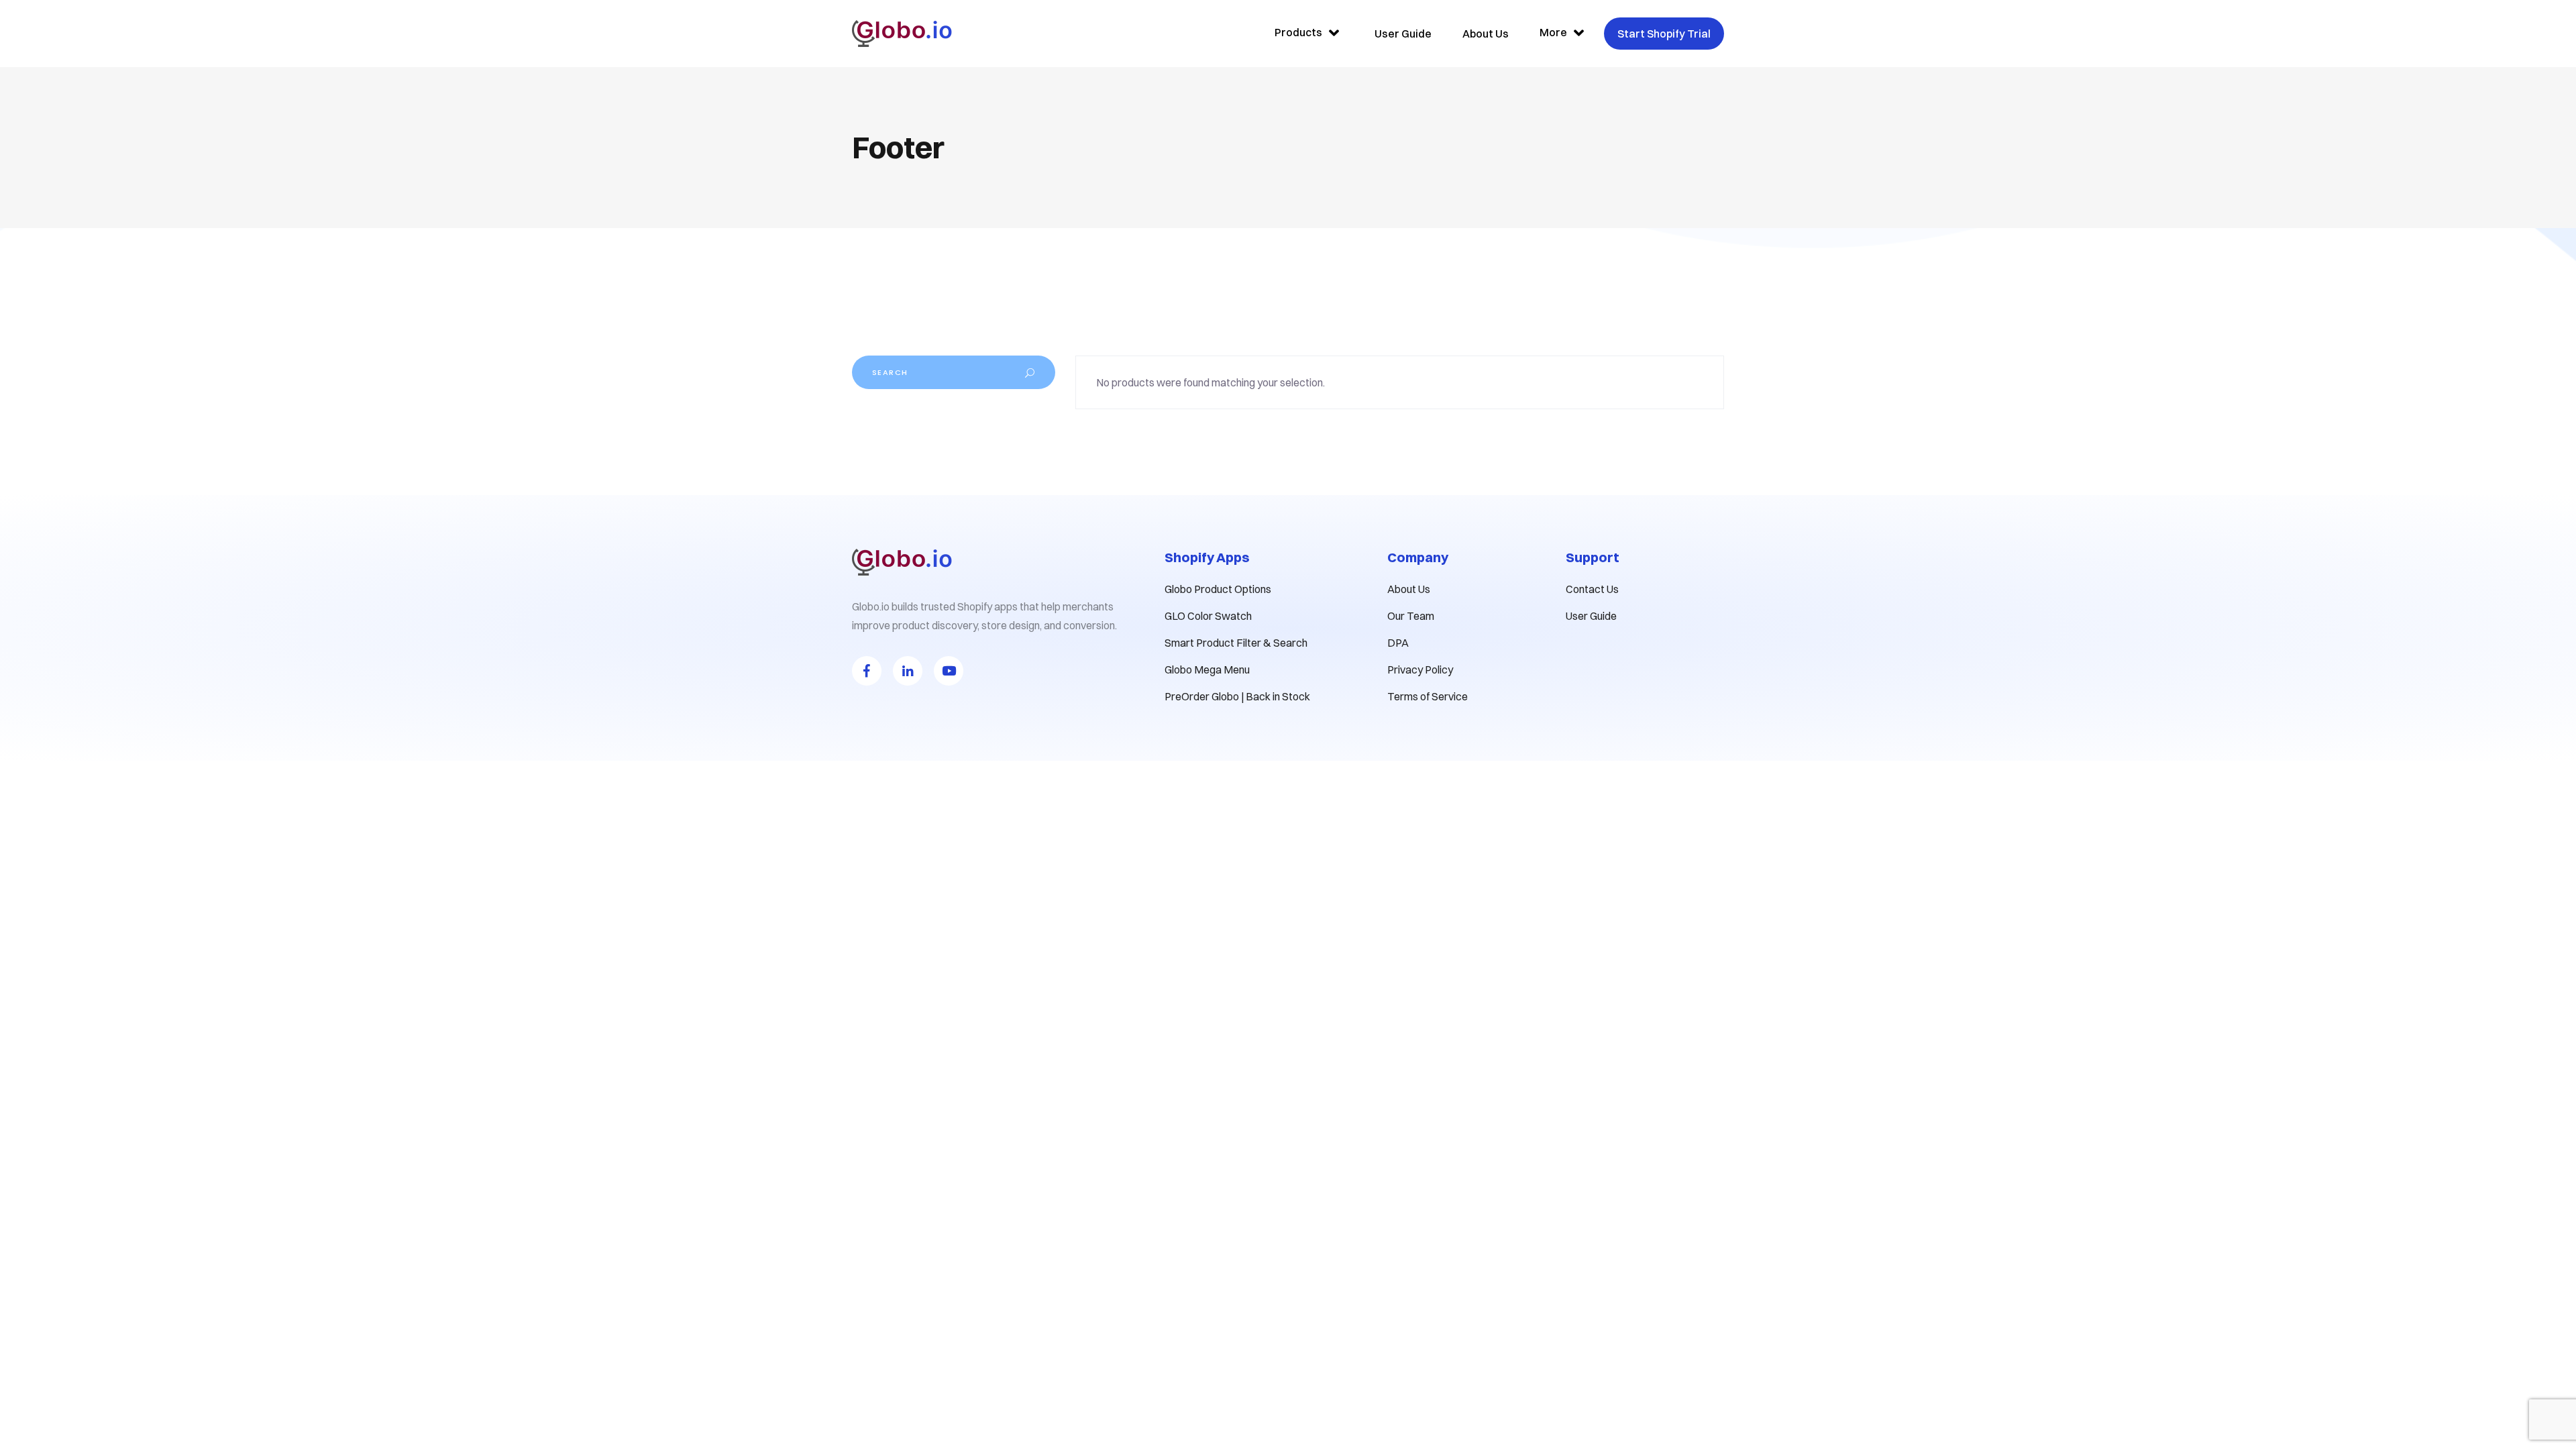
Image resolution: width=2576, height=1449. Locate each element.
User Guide (1591, 616)
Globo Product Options (1218, 589)
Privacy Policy (1420, 669)
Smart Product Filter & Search (1236, 643)
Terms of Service (1428, 696)
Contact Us (1592, 589)
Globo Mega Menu (1207, 669)
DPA (1398, 643)
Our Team (1411, 616)
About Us (1409, 589)
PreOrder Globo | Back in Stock (1237, 696)
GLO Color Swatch (1208, 616)
